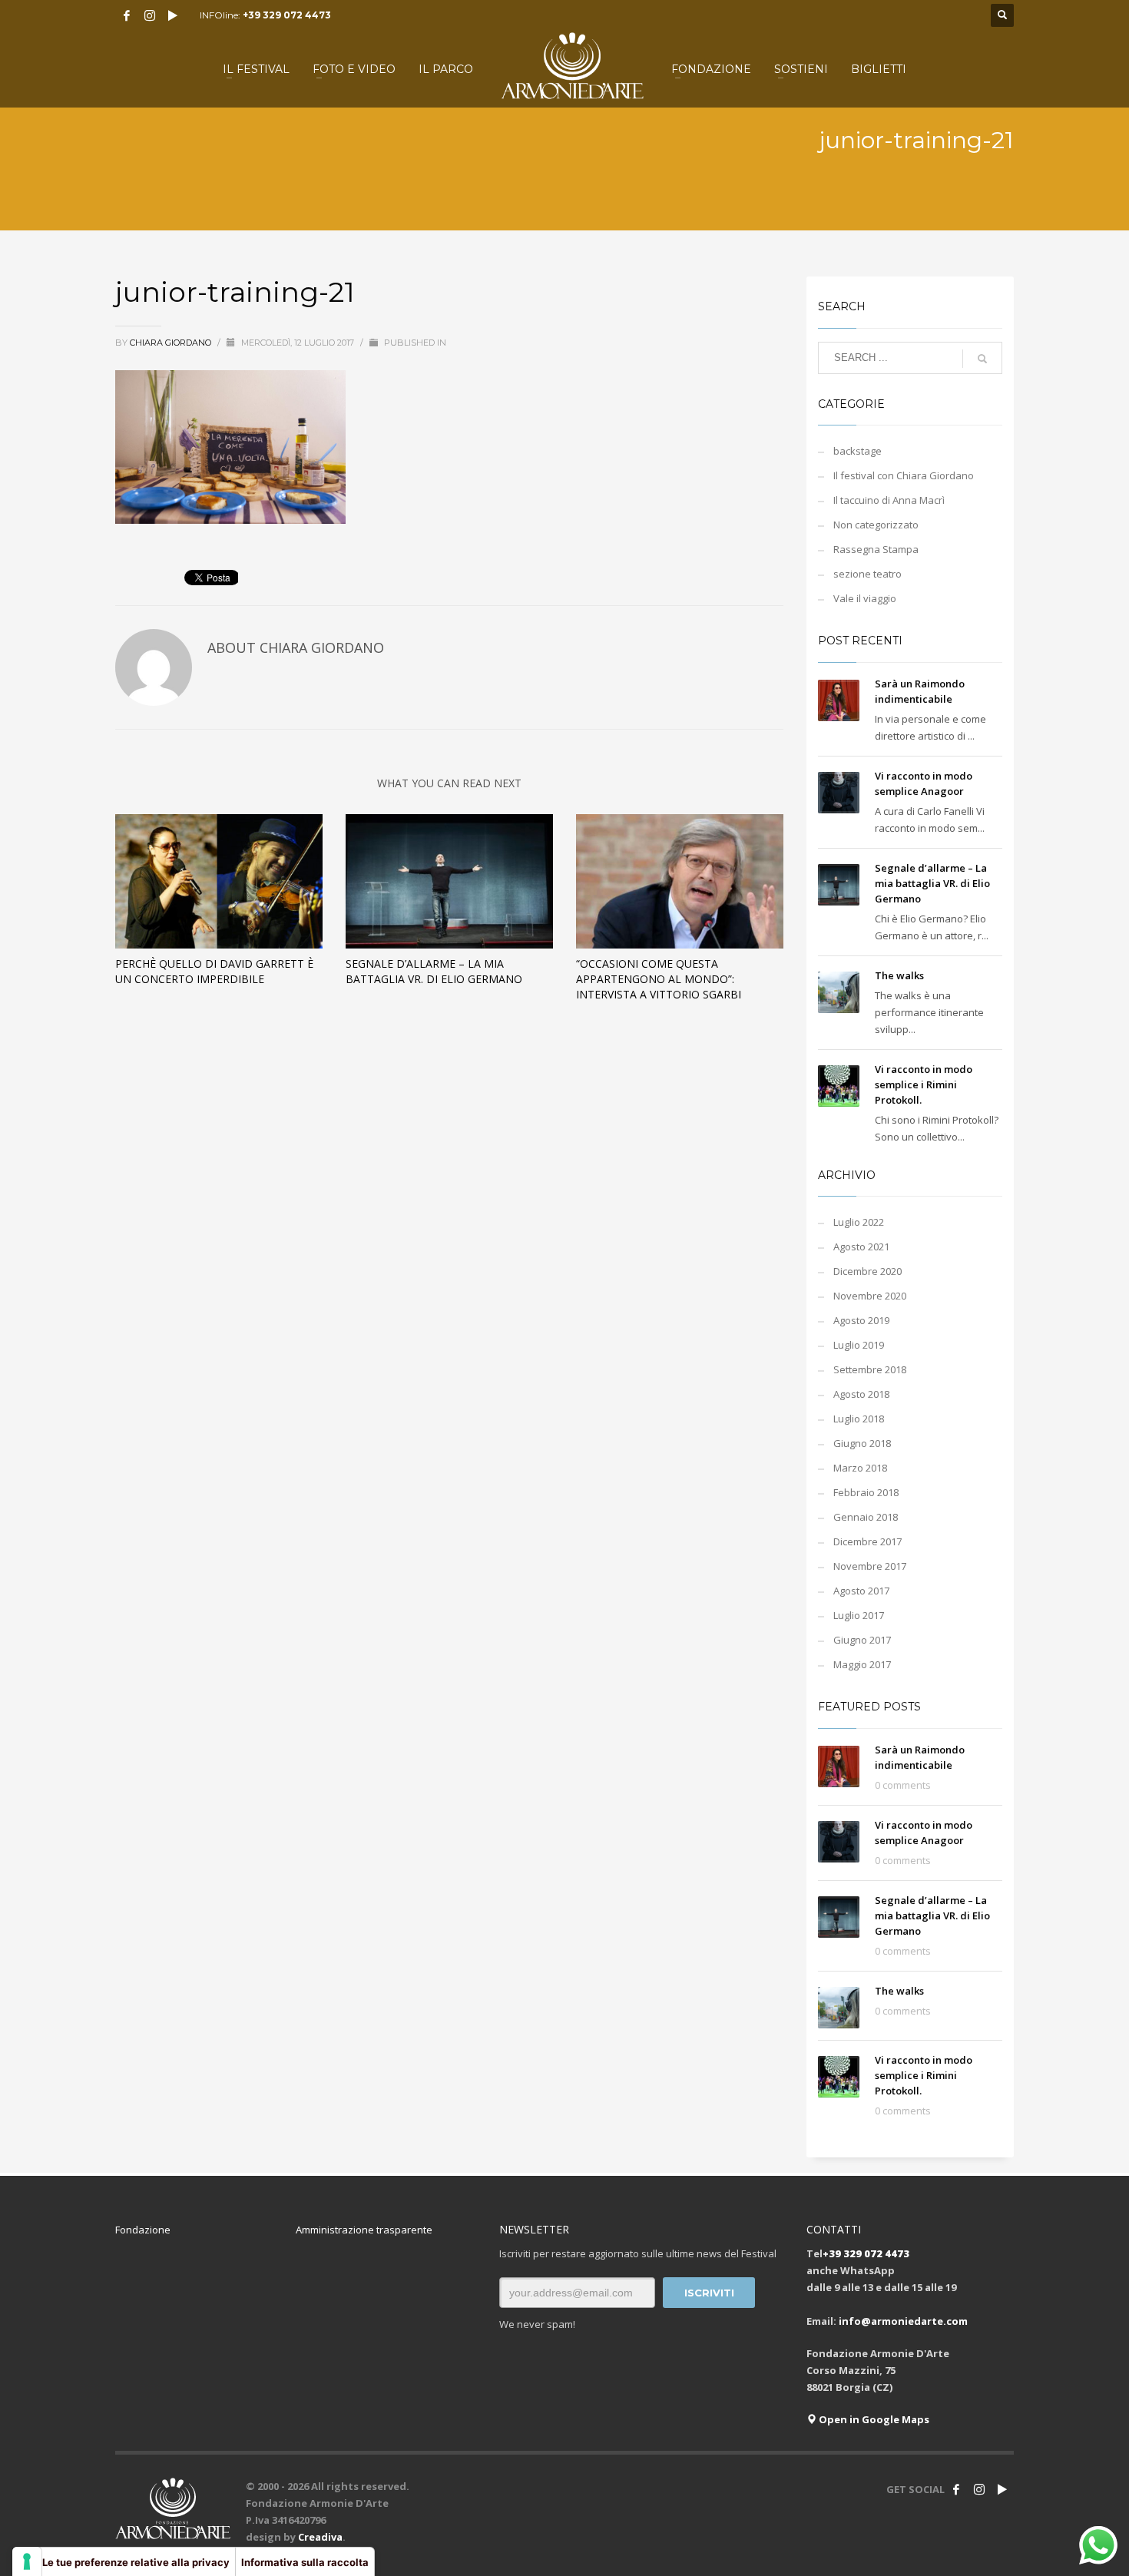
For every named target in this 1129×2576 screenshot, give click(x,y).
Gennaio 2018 (866, 1517)
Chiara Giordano (172, 343)
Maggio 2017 (862, 1664)
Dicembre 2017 (867, 1541)
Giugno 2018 (862, 1443)
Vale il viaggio (865, 598)
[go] (982, 359)
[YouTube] (173, 15)
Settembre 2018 (870, 1369)
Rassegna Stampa (876, 549)
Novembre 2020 (870, 1296)
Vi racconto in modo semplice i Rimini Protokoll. (924, 1084)
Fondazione (143, 2230)
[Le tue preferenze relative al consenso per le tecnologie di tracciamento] (27, 2561)
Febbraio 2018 (866, 1492)
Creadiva (320, 2537)
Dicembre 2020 (867, 1271)
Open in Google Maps (873, 2419)
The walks (899, 975)
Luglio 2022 (859, 1222)
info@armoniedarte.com (903, 2321)
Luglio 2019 (859, 1345)
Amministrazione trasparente (364, 2230)
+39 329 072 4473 (287, 15)
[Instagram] (150, 15)
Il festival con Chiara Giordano (904, 475)
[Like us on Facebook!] (956, 2489)
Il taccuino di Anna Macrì (889, 500)
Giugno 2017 (862, 1640)
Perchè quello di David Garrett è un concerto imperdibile (214, 971)
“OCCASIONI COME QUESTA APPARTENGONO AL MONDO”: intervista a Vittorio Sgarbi (659, 979)
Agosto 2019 (861, 1320)
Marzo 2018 (860, 1468)
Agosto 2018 (861, 1394)
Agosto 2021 (861, 1247)
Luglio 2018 (859, 1419)
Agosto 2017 (861, 1591)
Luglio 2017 (859, 1615)
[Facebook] (127, 15)
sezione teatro (867, 574)
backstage (858, 451)
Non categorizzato (876, 525)
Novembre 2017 (870, 1566)
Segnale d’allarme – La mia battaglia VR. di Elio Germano (434, 971)
